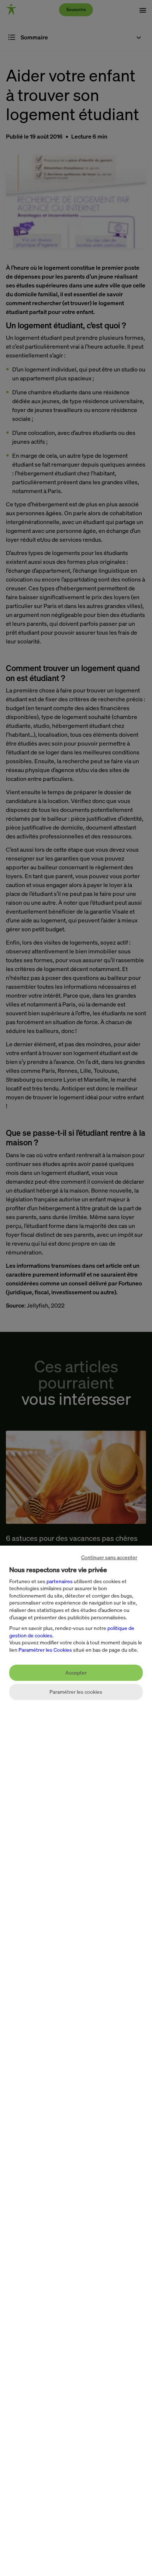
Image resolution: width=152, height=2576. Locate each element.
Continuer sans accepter (109, 1557)
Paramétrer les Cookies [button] (45, 1650)
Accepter (76, 1673)
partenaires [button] (60, 1581)
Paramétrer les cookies (76, 1692)
